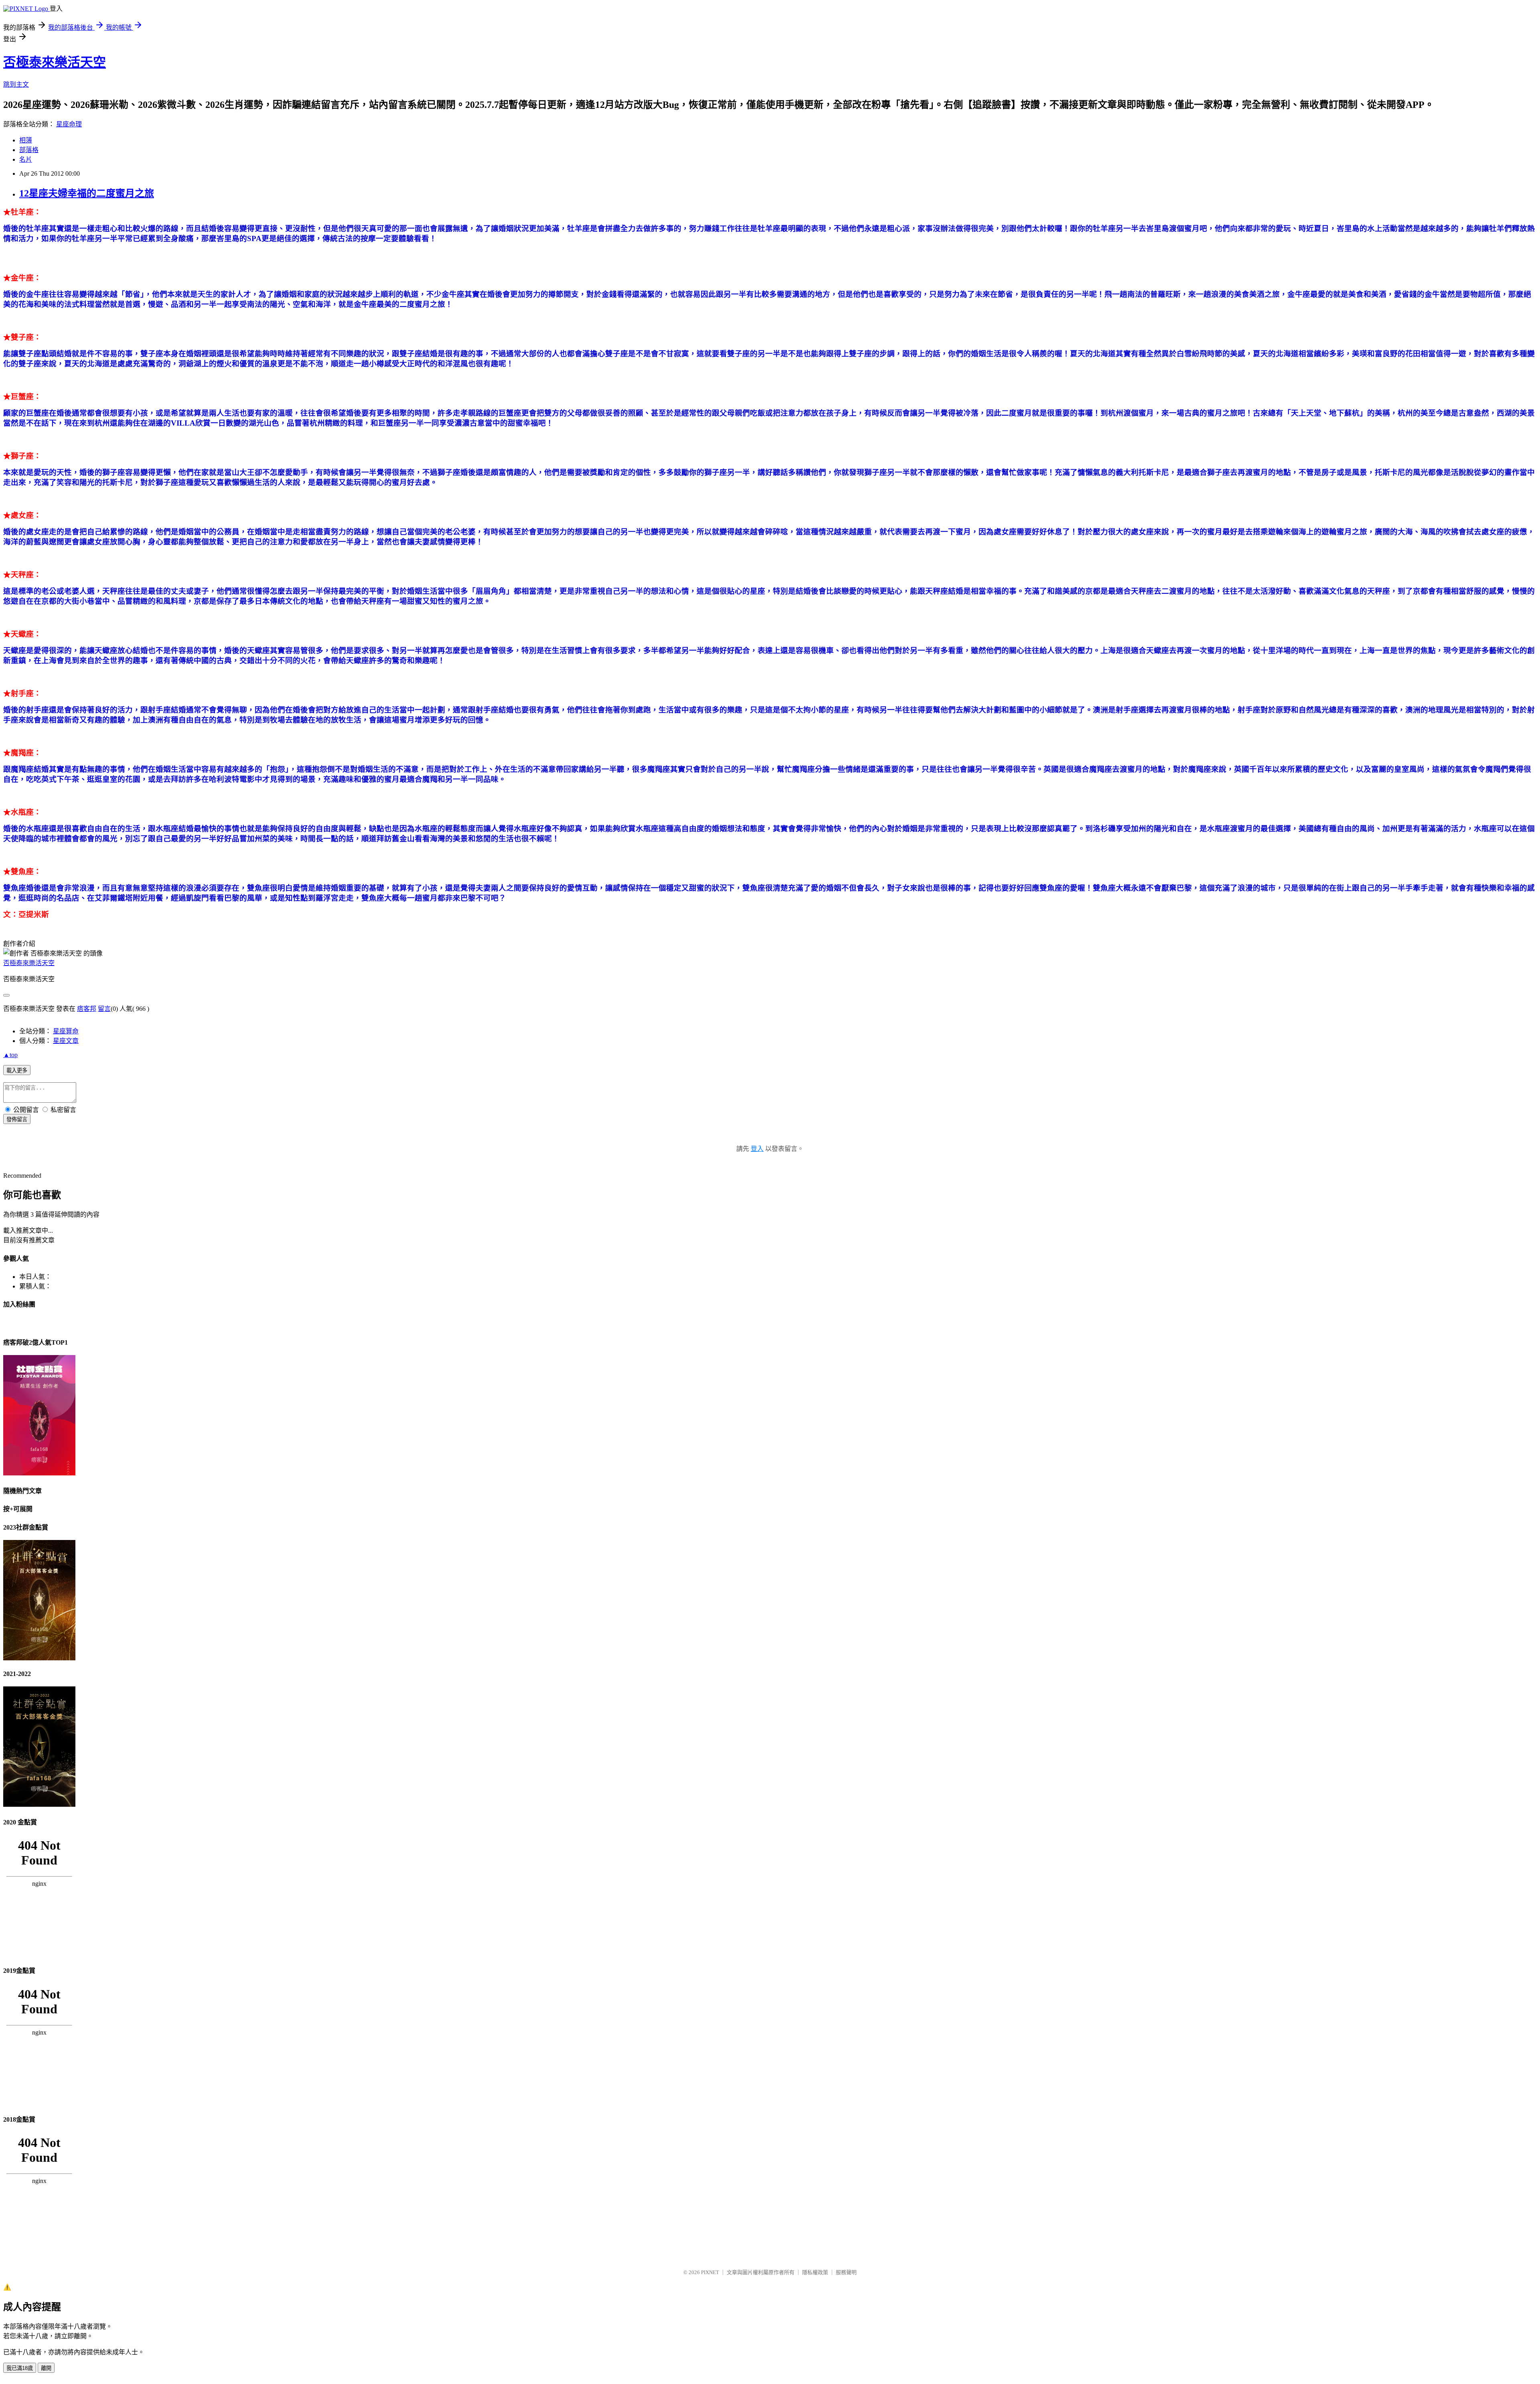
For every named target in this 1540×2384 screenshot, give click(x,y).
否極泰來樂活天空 (55, 62)
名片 (26, 159)
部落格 (29, 150)
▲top (10, 1055)
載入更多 (17, 1070)
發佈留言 (17, 1119)
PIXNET (710, 2272)
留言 (104, 1009)
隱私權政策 (815, 2272)
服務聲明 (846, 2272)
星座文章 (66, 1041)
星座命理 (69, 124)
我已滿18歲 (20, 2368)
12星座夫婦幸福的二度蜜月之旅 (87, 193)
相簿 (26, 140)
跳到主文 (16, 84)
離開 (46, 2368)
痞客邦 (87, 1009)
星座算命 (66, 1031)
